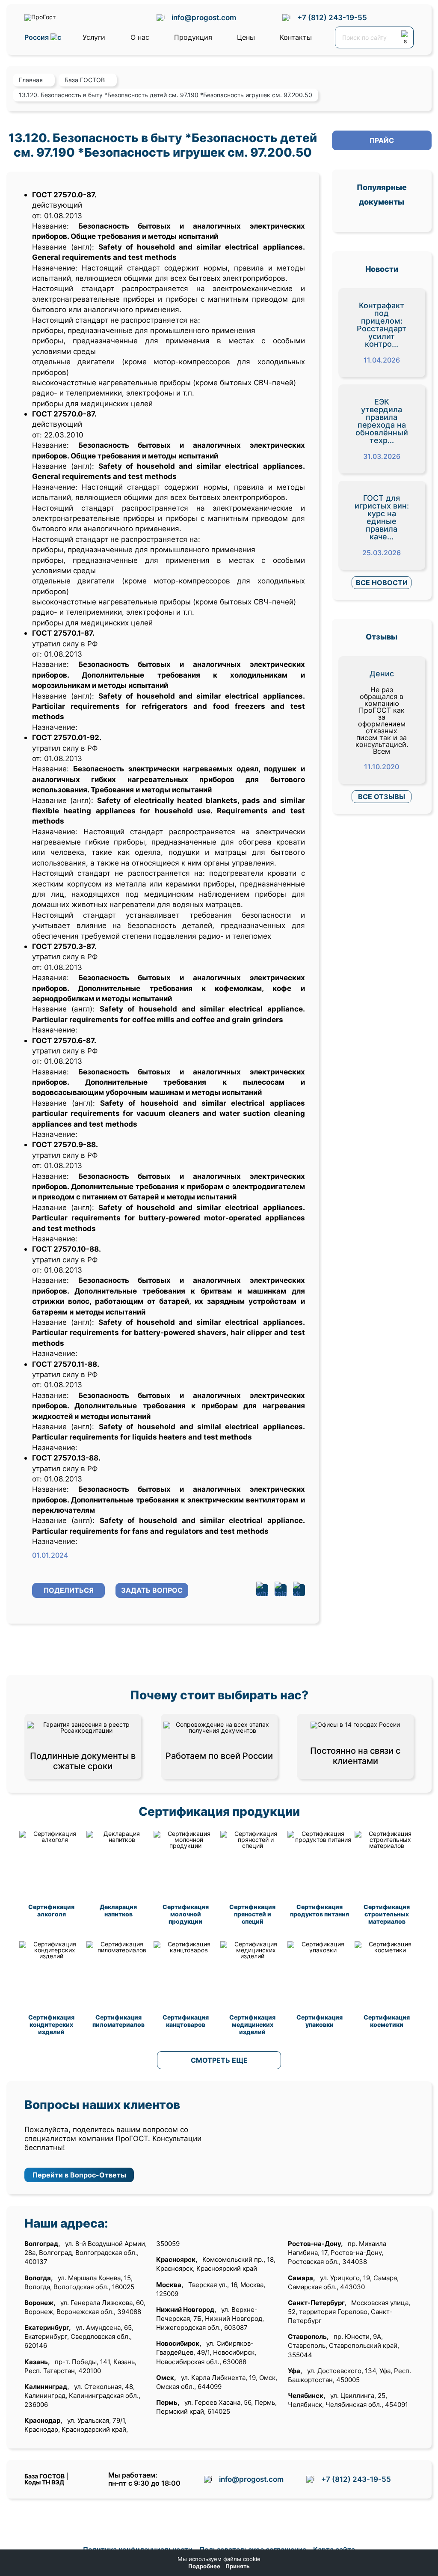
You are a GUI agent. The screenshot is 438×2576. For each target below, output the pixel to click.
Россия (37, 37)
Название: (50, 226)
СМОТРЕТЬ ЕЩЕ (219, 2060)
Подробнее (204, 2566)
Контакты (296, 37)
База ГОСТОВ (44, 2476)
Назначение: (57, 268)
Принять (238, 2566)
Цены (246, 37)
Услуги (94, 37)
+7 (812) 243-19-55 (332, 17)
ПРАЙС (382, 140)
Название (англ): (63, 247)
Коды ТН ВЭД (44, 2482)
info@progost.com (204, 17)
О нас (140, 37)
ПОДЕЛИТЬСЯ (69, 1590)
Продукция (193, 37)
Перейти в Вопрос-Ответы (79, 2175)
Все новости (382, 583)
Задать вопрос (152, 1590)
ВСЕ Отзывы (382, 797)
